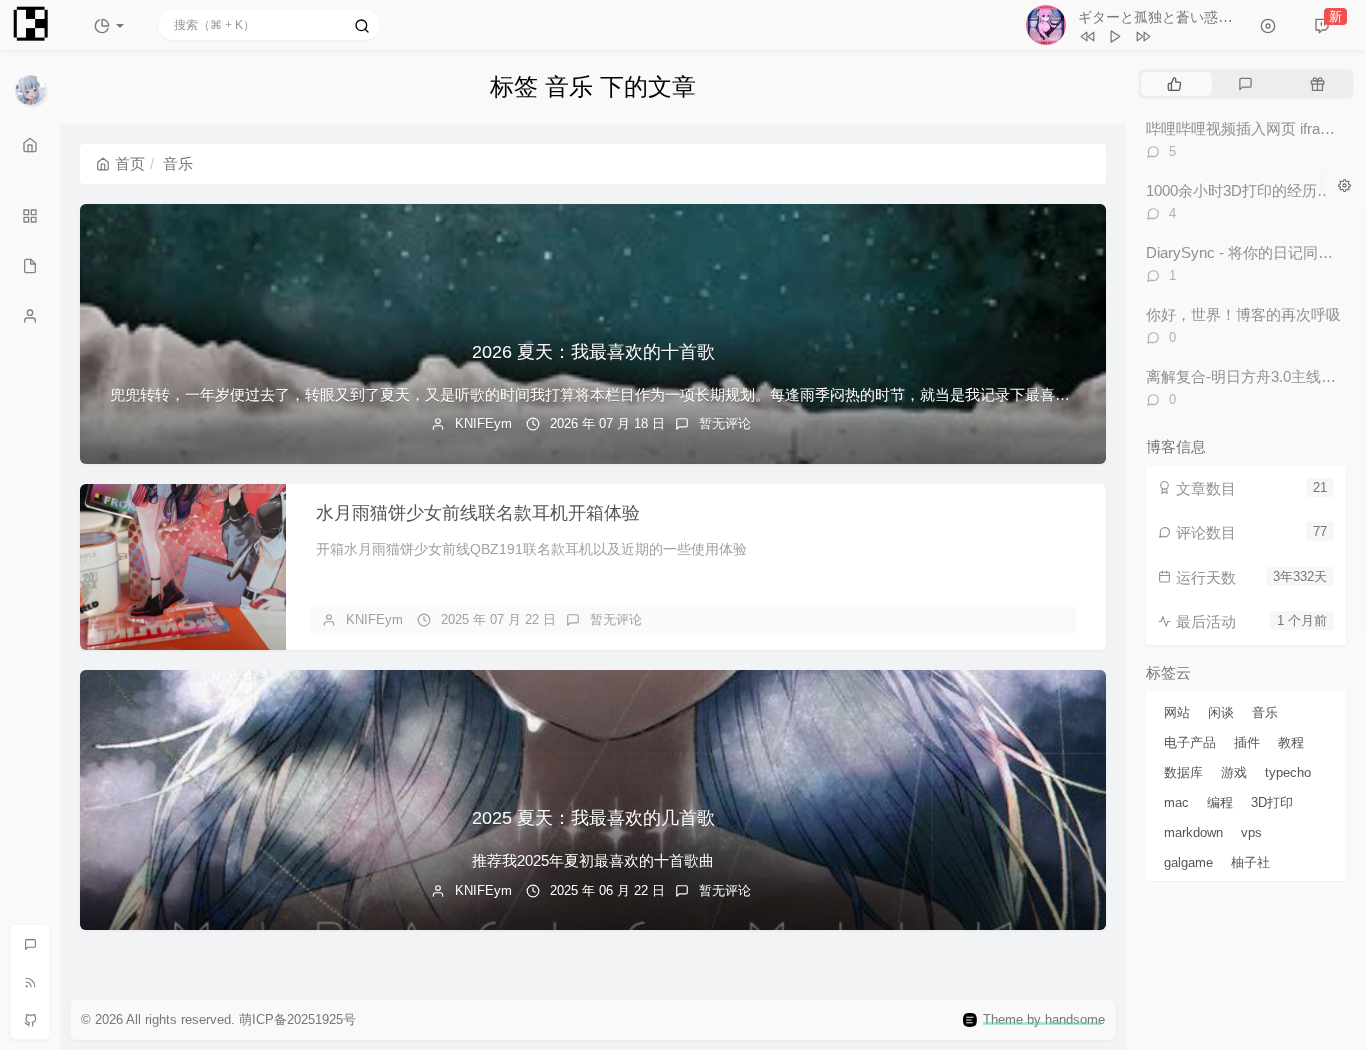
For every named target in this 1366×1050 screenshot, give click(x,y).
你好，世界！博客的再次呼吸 (1243, 314)
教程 (1291, 742)
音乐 (1265, 712)
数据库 (1183, 772)
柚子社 (1250, 862)
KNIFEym (483, 423)
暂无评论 (725, 423)
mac (1176, 802)
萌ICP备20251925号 (297, 1019)
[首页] (30, 145)
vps (1251, 832)
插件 (1247, 742)
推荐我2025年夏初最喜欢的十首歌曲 (593, 860)
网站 (1177, 712)
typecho (1288, 772)
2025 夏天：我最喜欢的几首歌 (593, 818)
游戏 (1234, 772)
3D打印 (1272, 802)
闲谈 (1221, 712)
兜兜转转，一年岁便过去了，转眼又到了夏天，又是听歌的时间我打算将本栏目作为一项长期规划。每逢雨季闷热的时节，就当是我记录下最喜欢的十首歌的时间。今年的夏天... (693, 394)
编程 (1220, 802)
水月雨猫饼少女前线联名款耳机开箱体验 (478, 513)
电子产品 (1190, 742)
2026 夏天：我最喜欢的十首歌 (593, 352)
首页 (130, 163)
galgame (1188, 862)
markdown (1193, 832)
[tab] (1174, 84)
